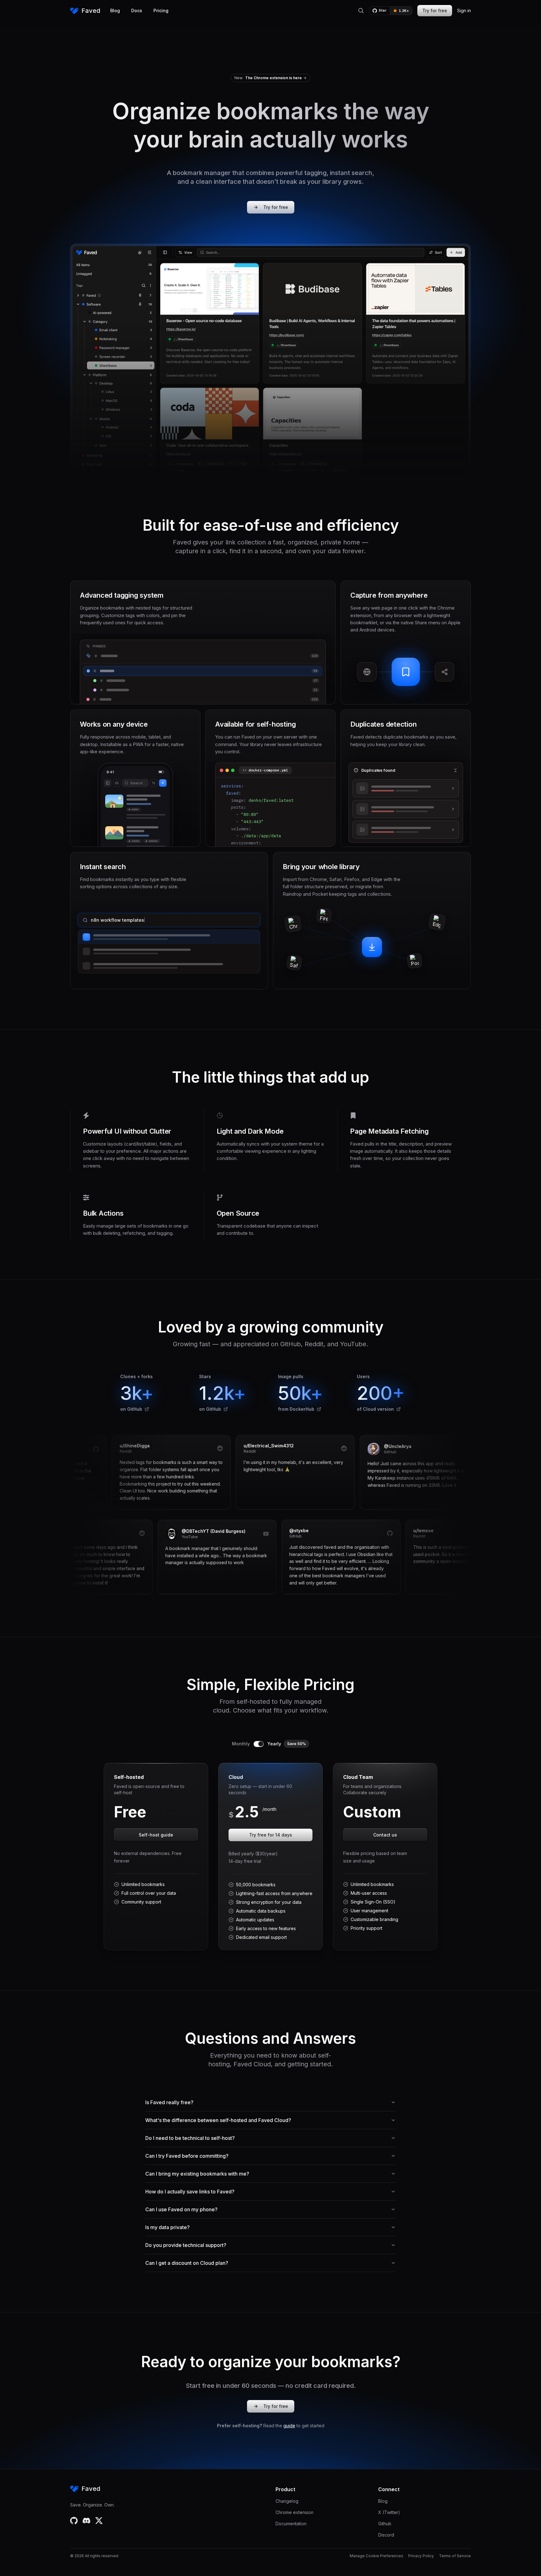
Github (385, 2524)
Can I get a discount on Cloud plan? (187, 2263)
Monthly (241, 1744)
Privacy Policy (421, 2556)
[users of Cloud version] (399, 1409)
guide (289, 2426)
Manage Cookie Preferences (376, 2556)
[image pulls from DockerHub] (319, 1409)
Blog (115, 10)
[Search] (361, 11)
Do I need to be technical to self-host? (190, 2138)
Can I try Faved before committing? (187, 2156)
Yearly (287, 1744)
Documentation (291, 2524)
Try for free (435, 10)
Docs (137, 10)
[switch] (259, 1744)
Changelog (287, 2501)
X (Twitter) (389, 2512)
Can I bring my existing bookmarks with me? (197, 2174)
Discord (386, 2535)
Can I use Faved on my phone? (181, 2209)
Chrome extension (294, 2512)
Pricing (161, 10)
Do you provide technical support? (186, 2245)
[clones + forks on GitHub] (147, 1409)
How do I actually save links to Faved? (190, 2192)
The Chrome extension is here (273, 78)
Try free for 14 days (271, 1835)
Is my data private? (167, 2227)
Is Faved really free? (169, 2102)
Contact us (385, 1835)
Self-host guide (156, 1835)
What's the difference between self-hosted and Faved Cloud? (218, 2120)
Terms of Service (455, 2556)
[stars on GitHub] (226, 1409)
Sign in (464, 10)
